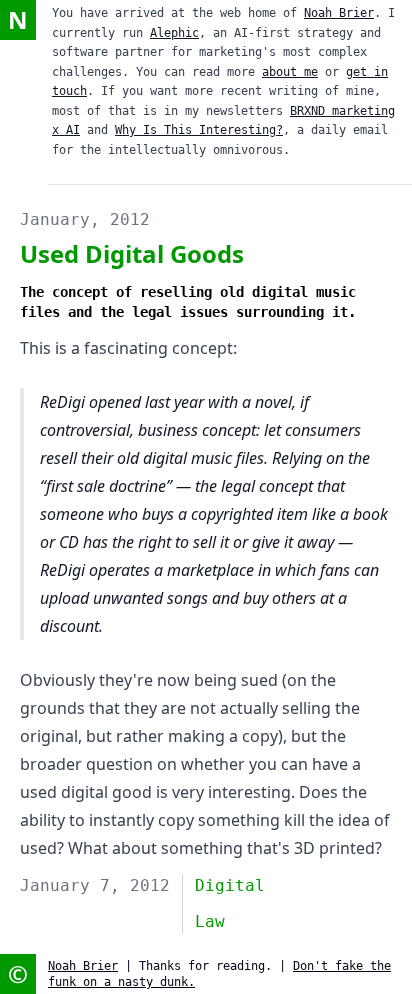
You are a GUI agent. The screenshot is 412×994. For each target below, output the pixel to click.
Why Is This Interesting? (199, 130)
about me (290, 72)
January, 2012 (85, 219)
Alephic (174, 33)
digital (230, 885)
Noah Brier (339, 13)
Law (210, 921)
